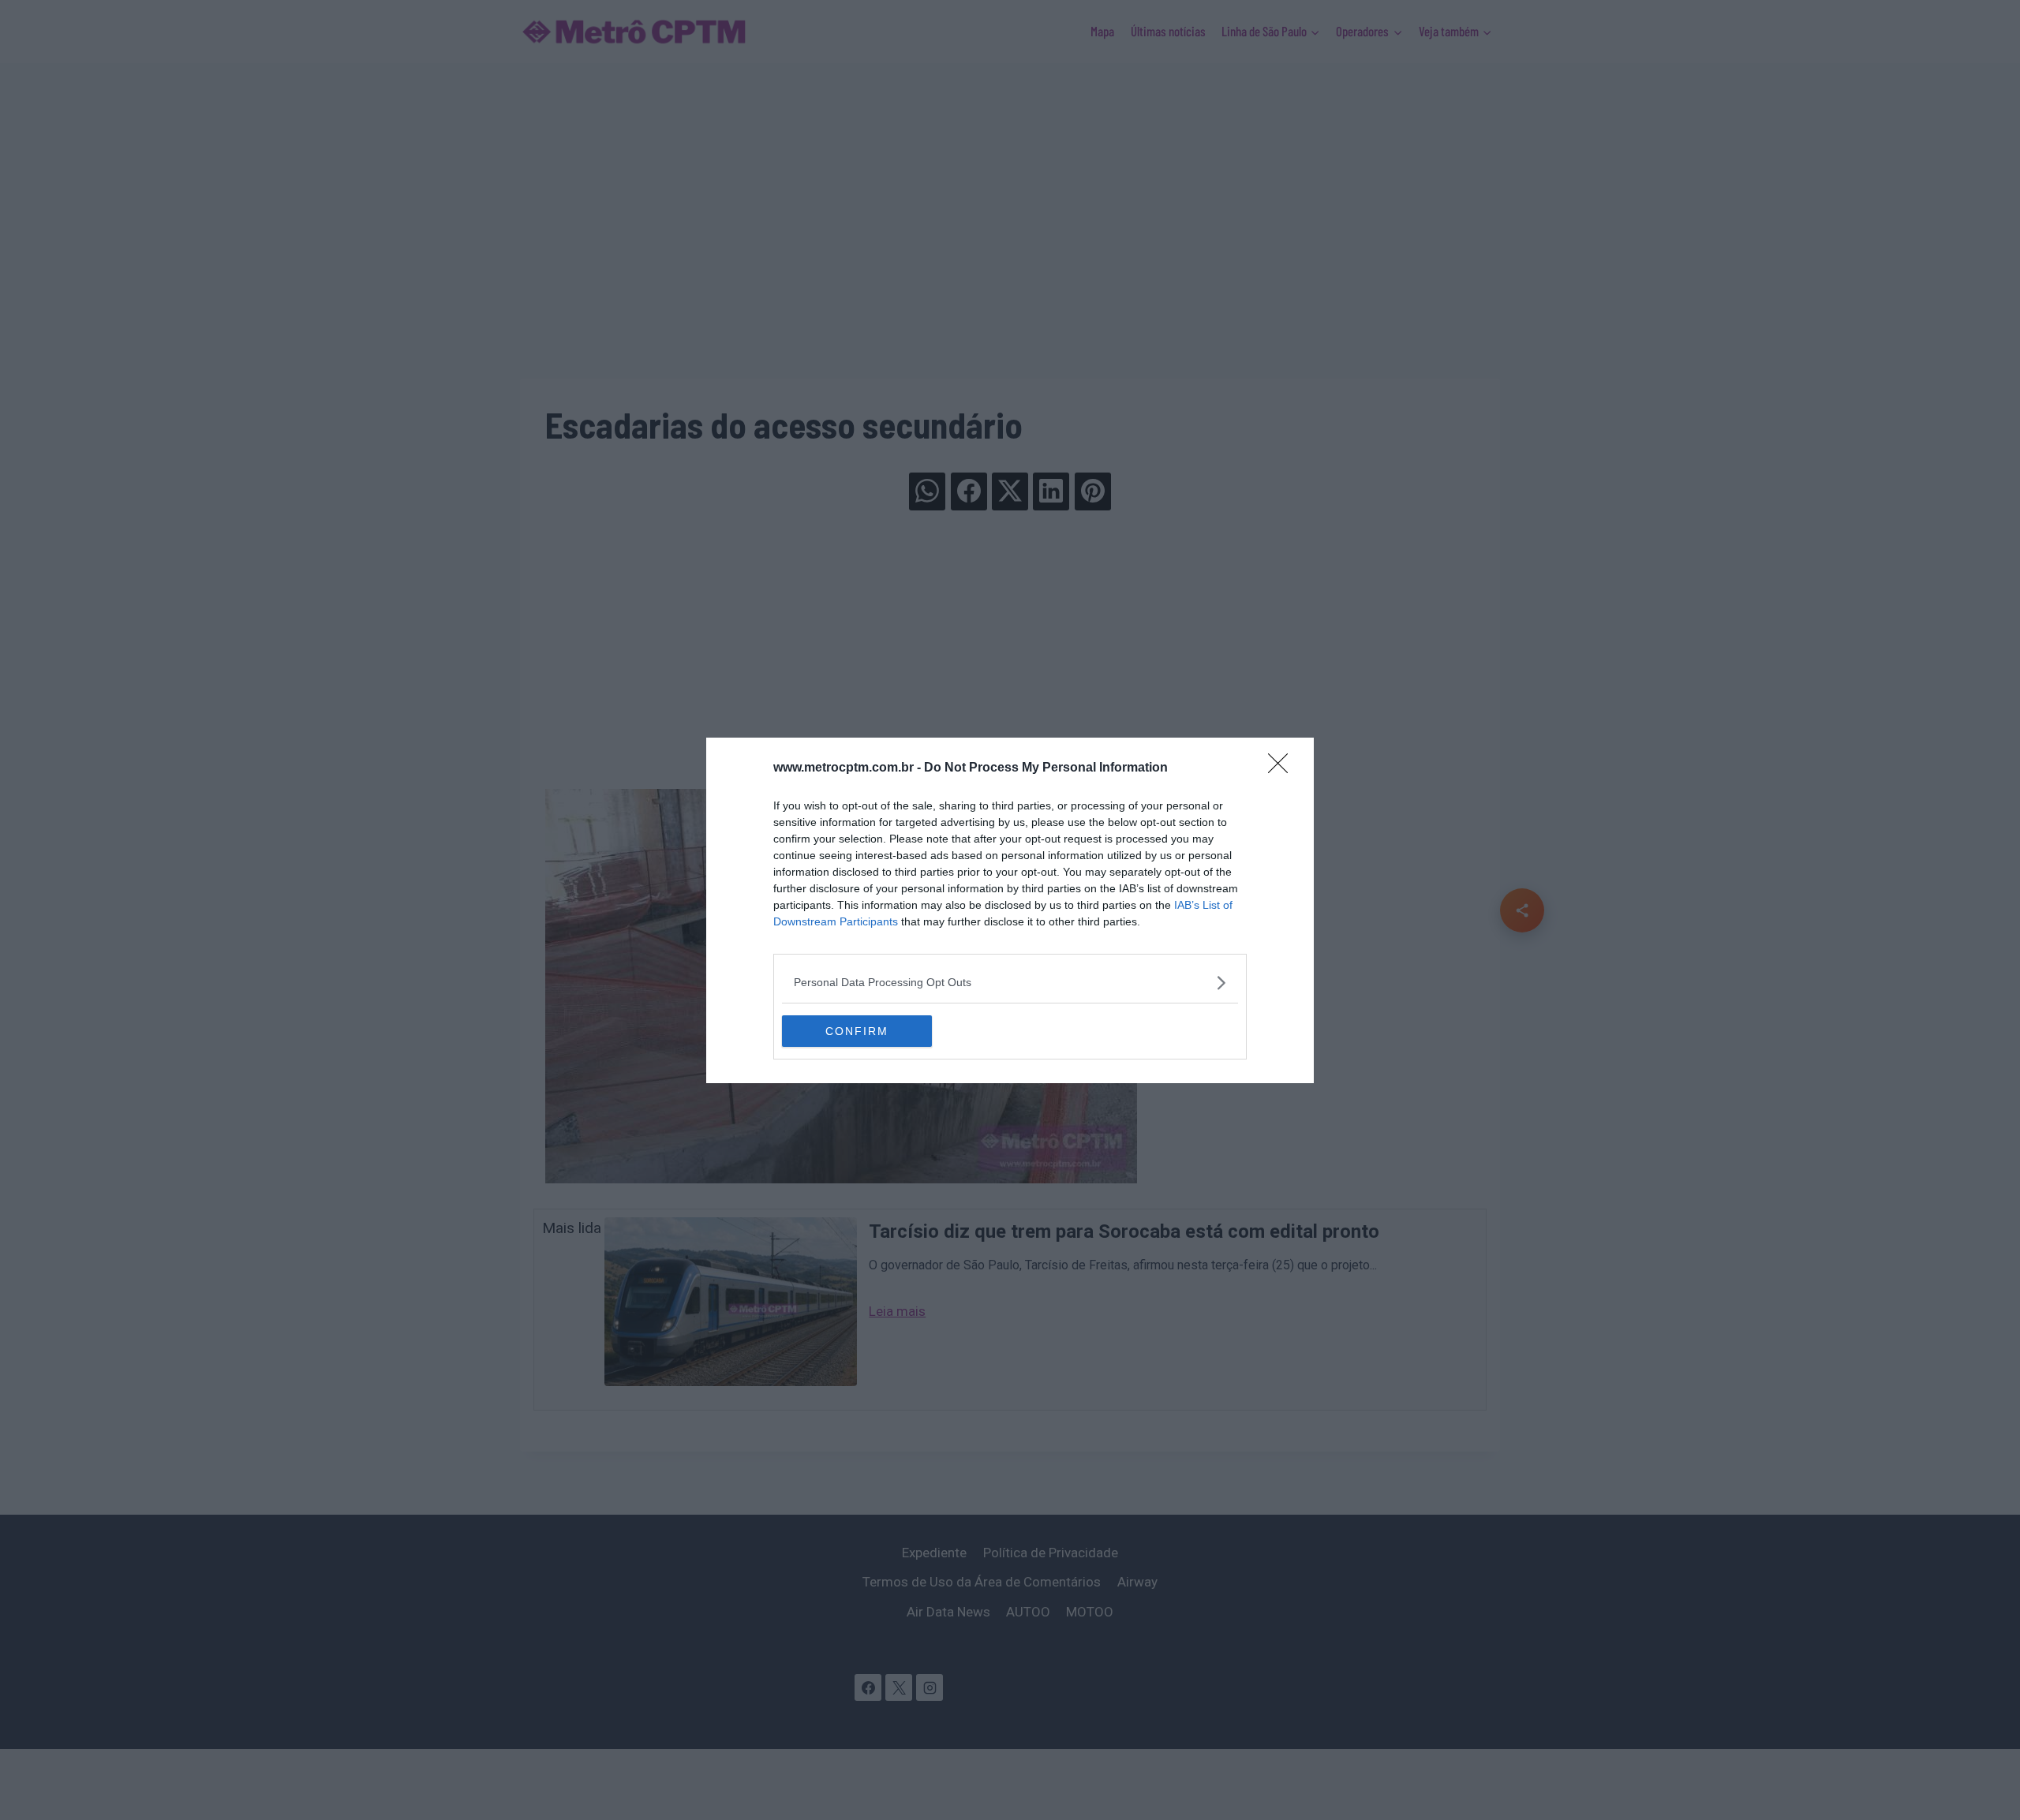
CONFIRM (857, 1031)
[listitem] (1010, 983)
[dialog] (1010, 910)
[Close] (1283, 768)
